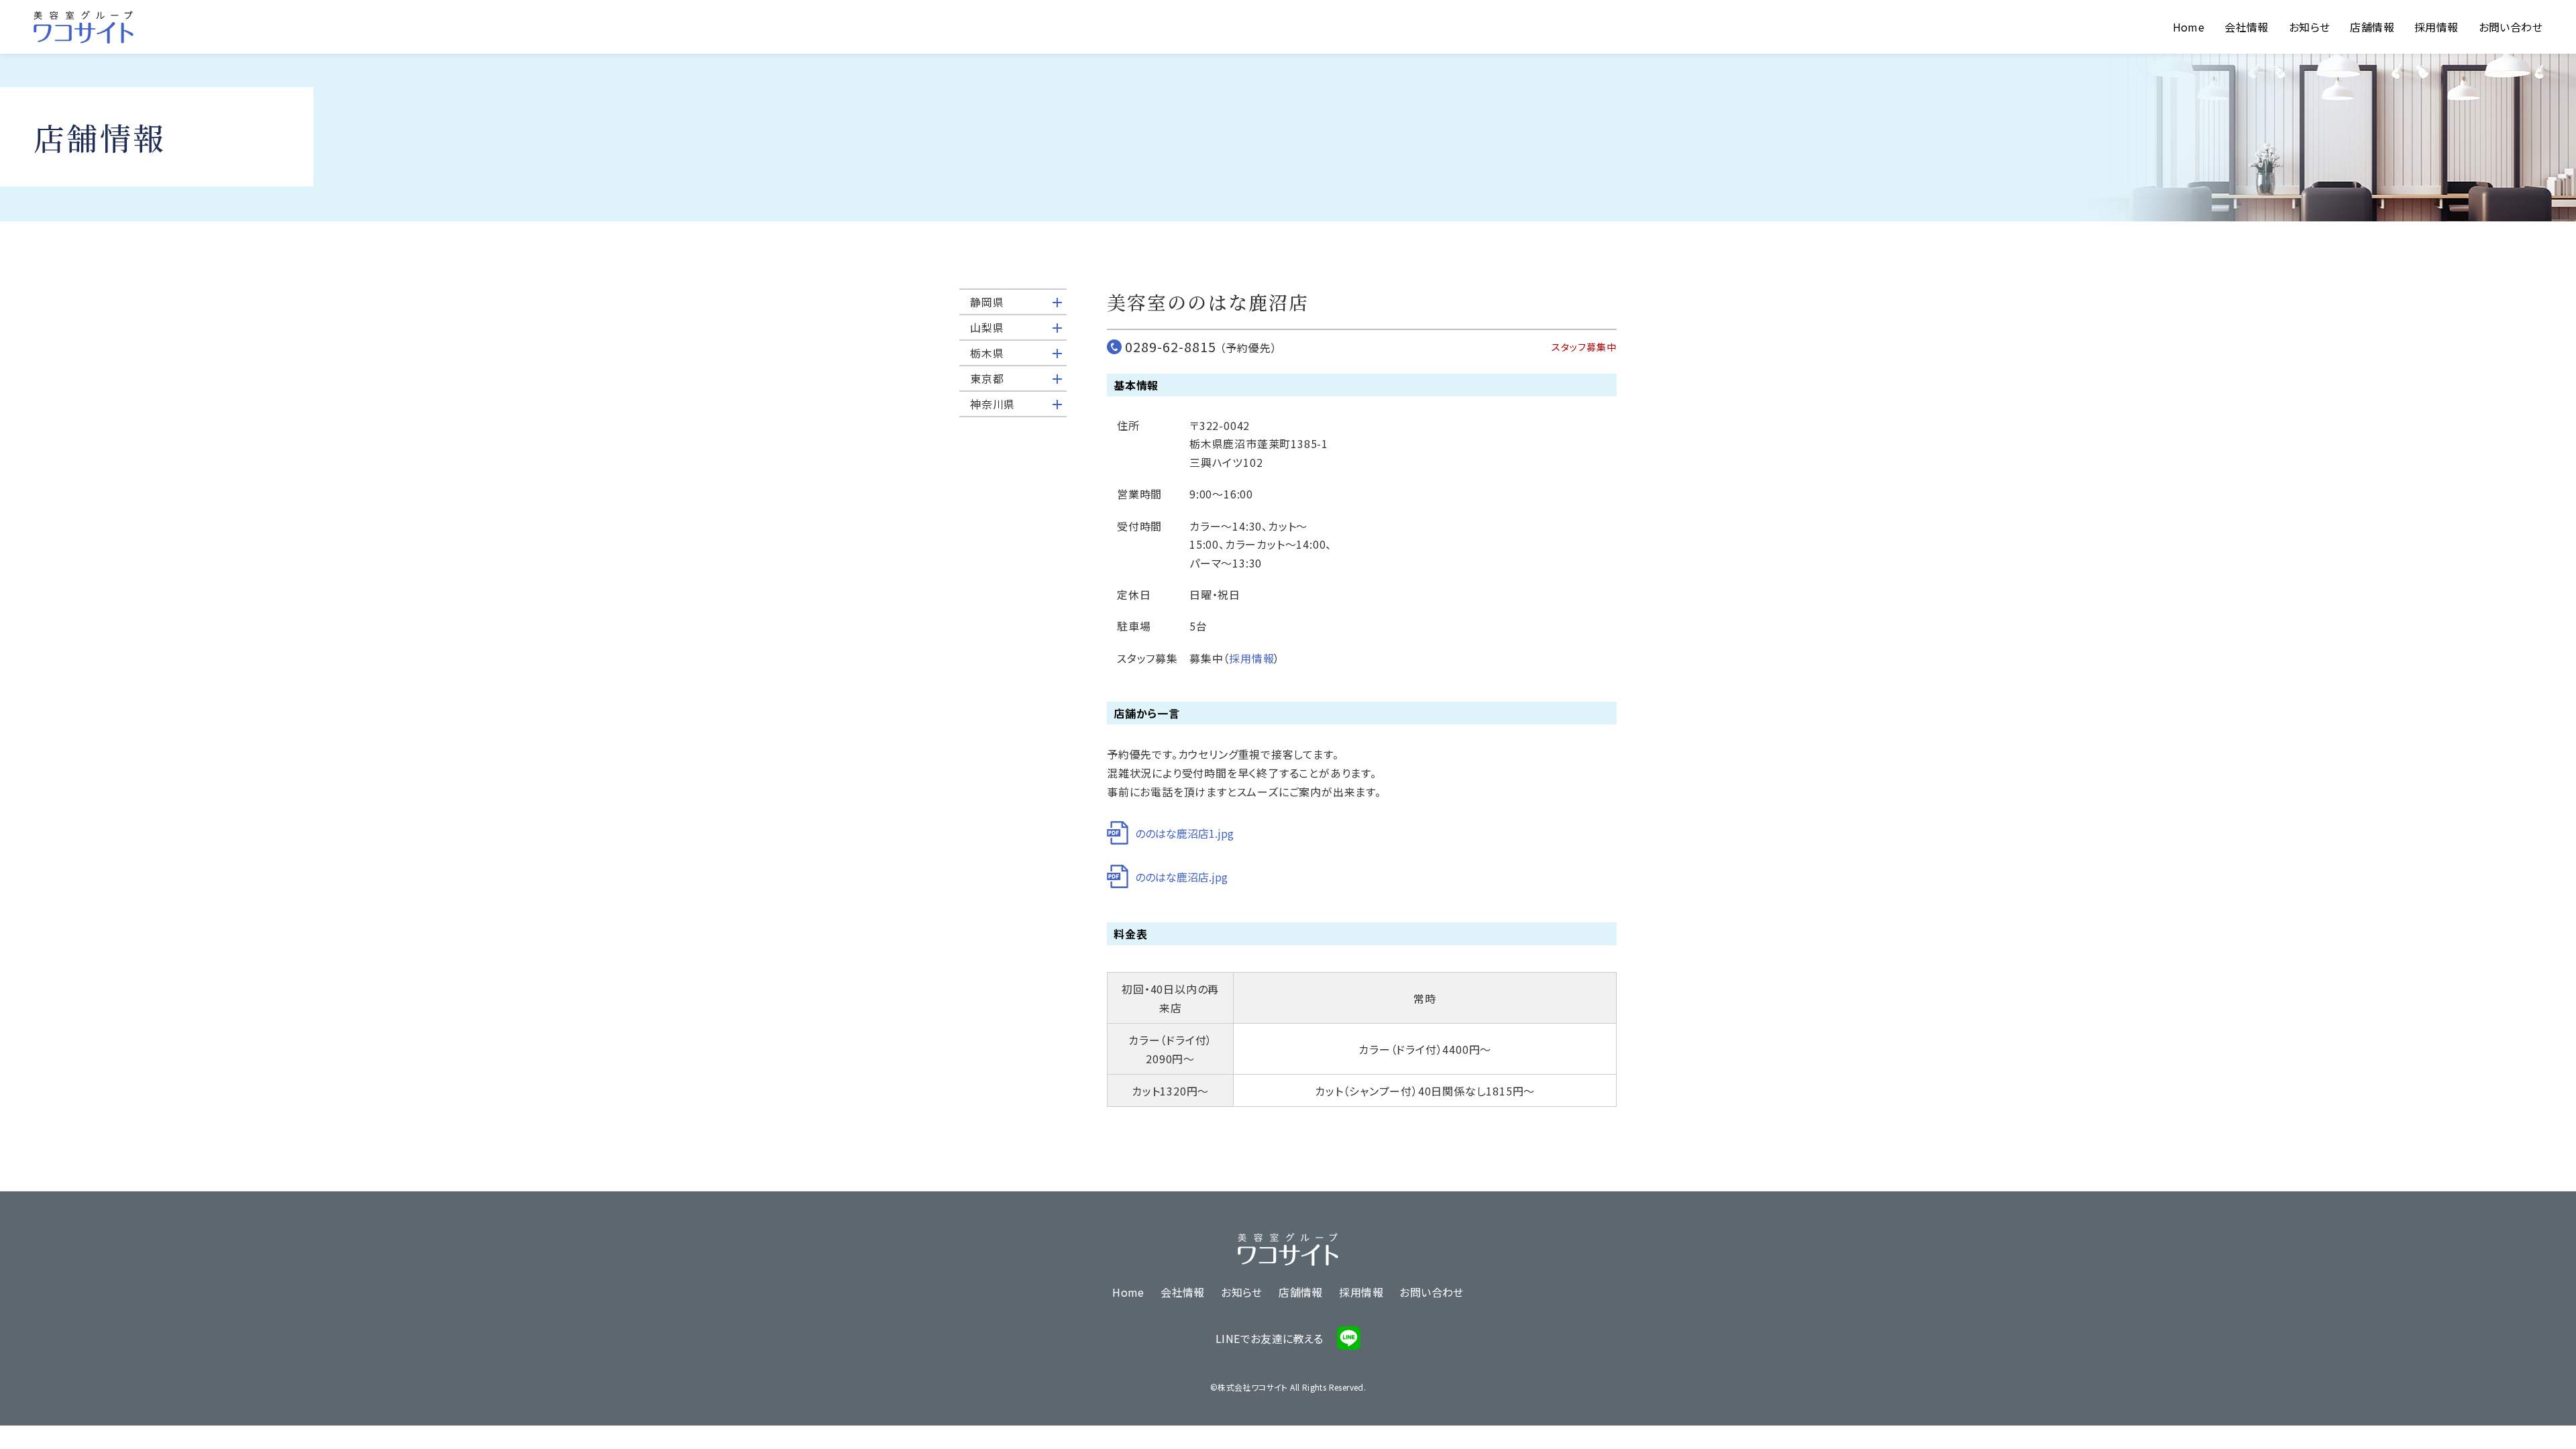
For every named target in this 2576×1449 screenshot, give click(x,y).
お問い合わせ (2511, 27)
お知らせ (2310, 27)
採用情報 (2436, 27)
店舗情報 (2372, 27)
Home (2189, 27)
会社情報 (2247, 27)
